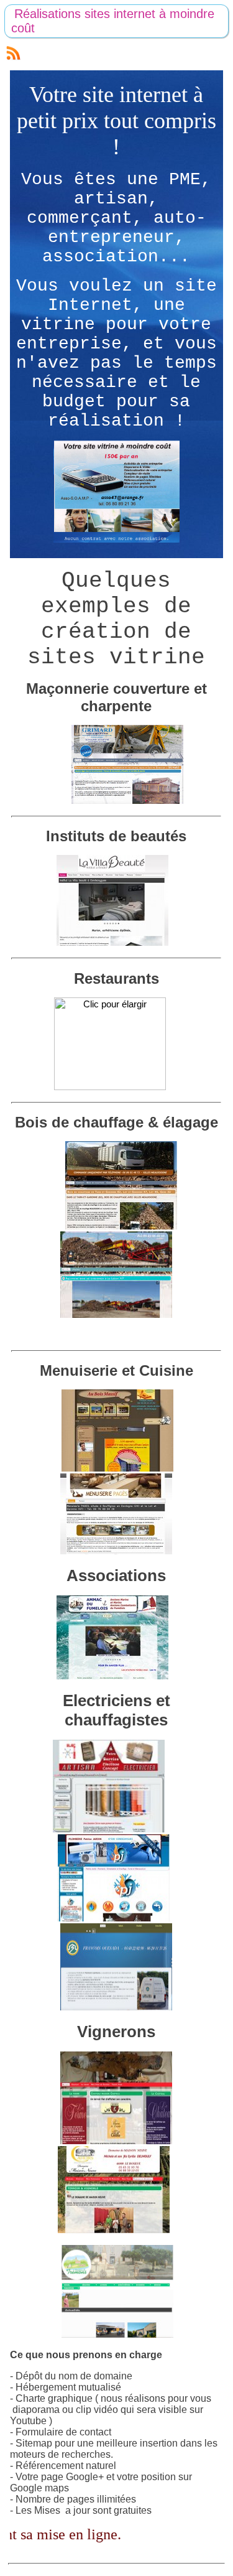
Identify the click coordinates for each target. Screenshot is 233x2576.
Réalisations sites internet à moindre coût (113, 21)
